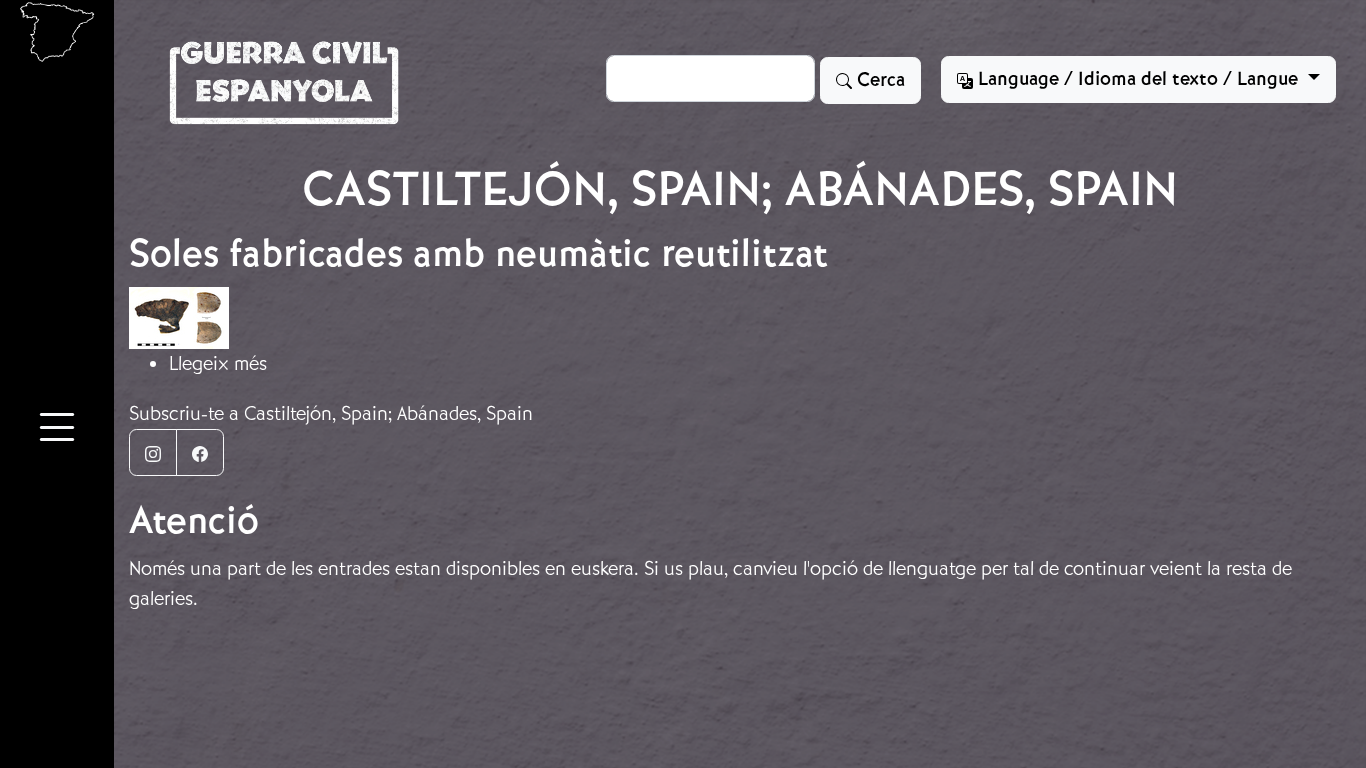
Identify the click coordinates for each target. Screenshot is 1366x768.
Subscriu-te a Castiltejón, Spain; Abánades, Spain (331, 413)
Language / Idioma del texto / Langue (1138, 79)
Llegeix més (218, 363)
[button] (57, 430)
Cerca (878, 80)
